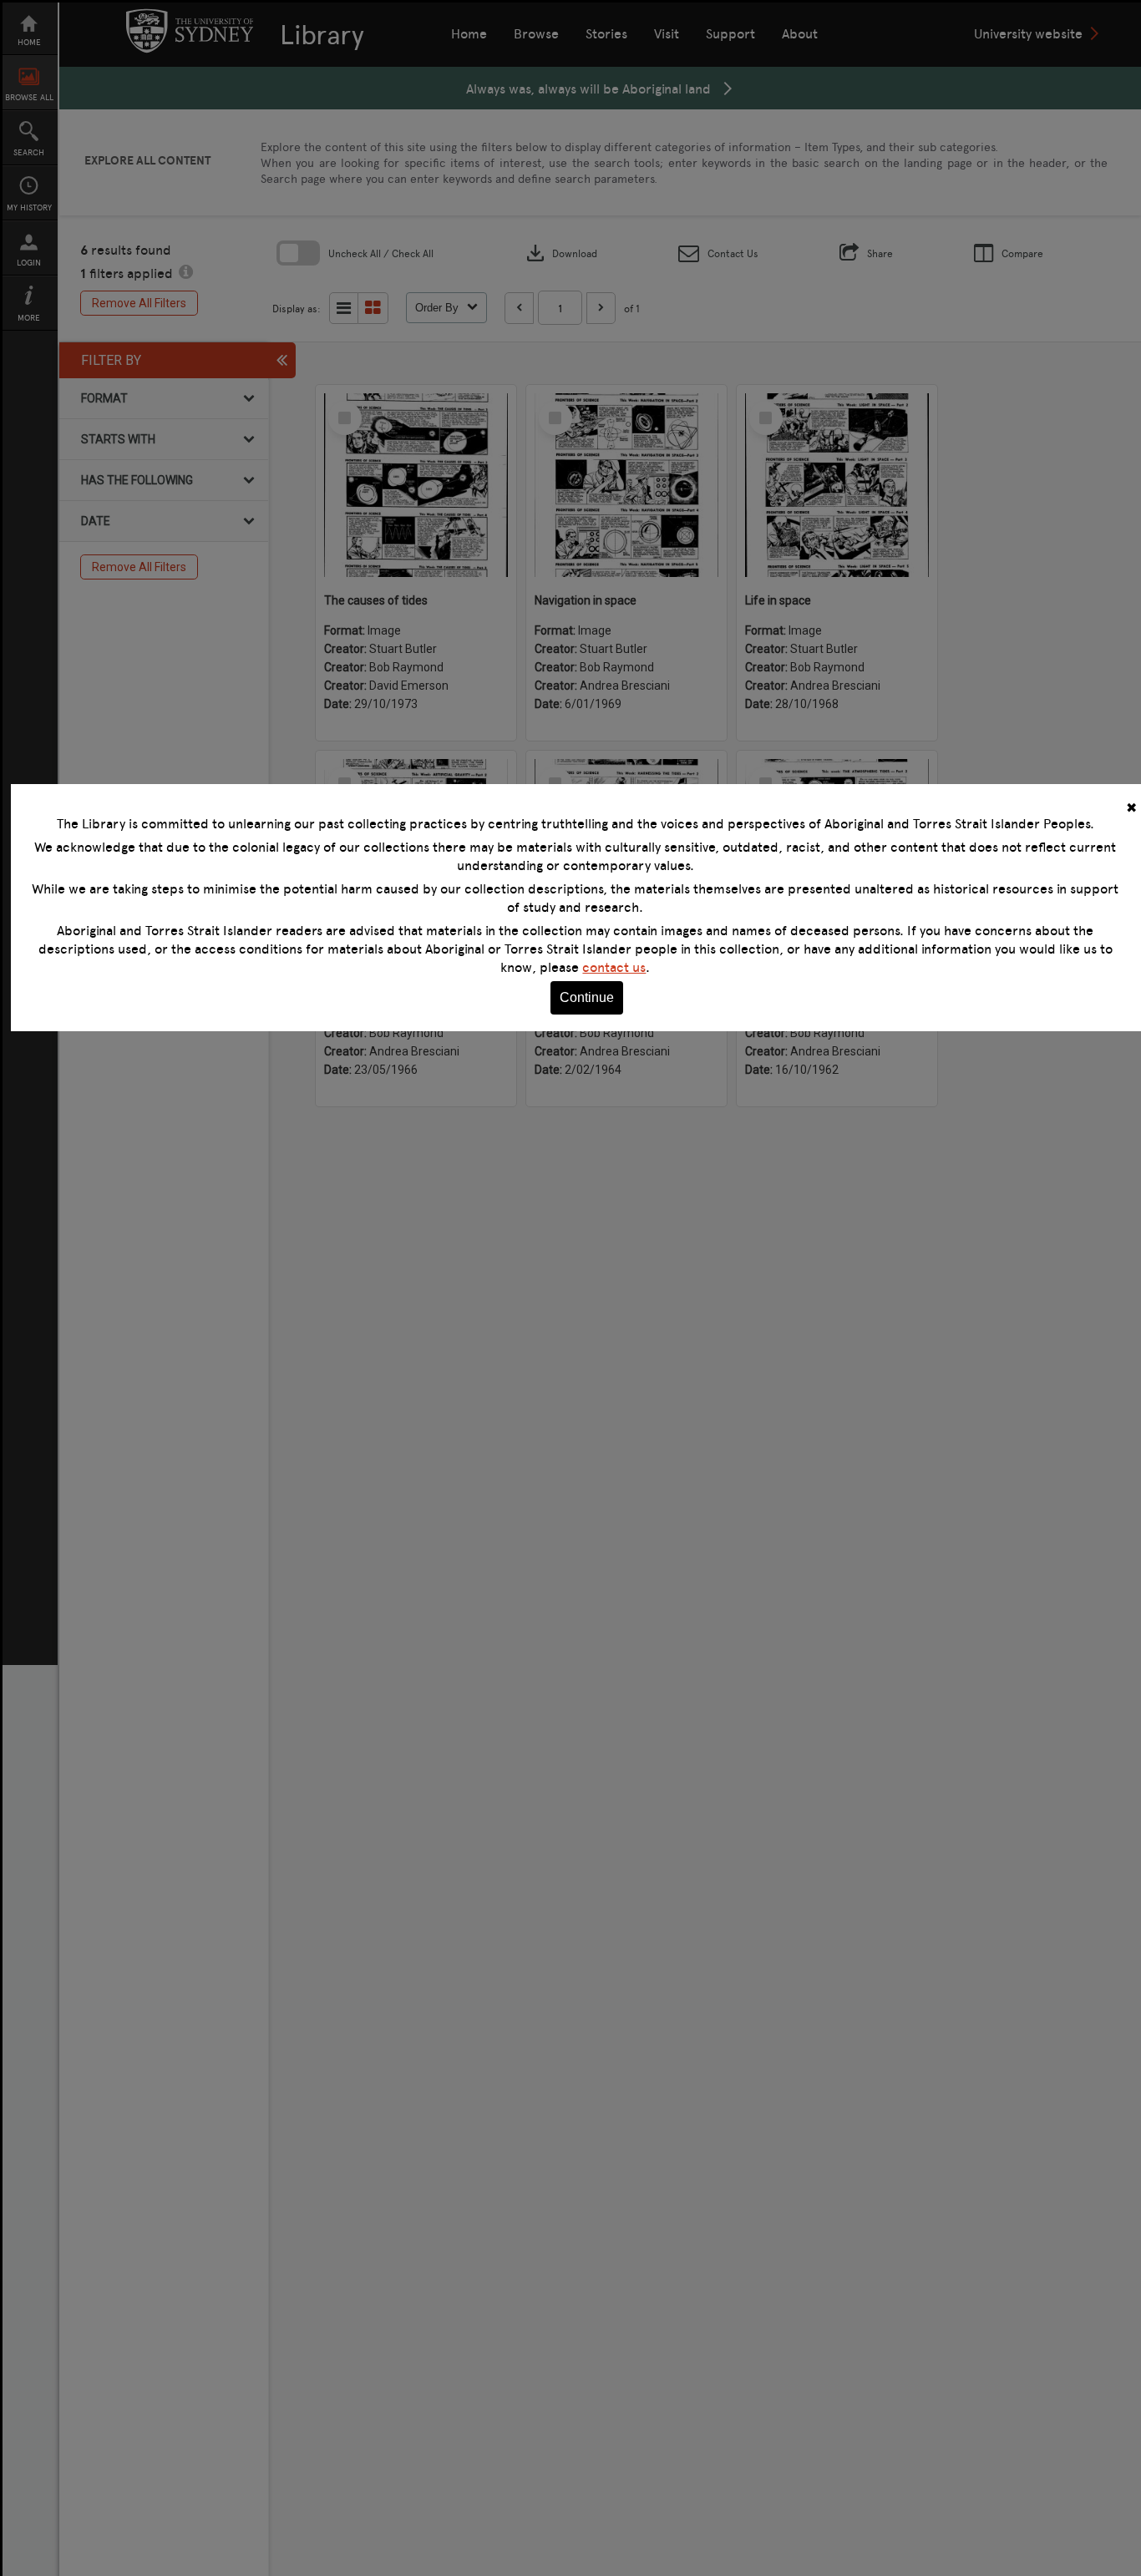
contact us (614, 967)
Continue (587, 997)
